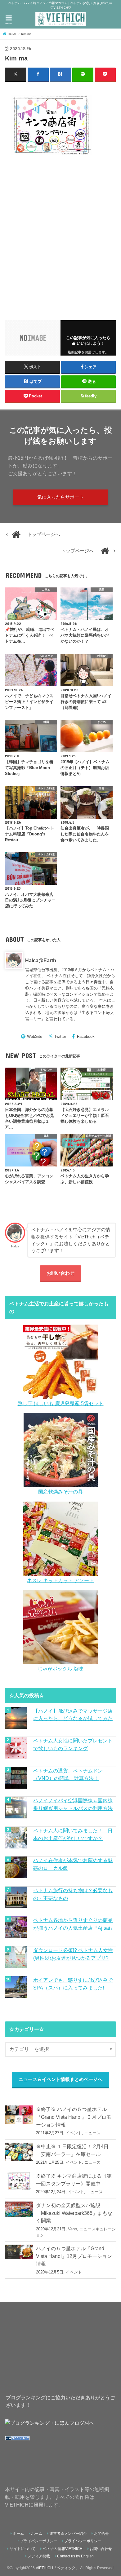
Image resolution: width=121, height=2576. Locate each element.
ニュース (92, 2133)
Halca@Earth (41, 960)
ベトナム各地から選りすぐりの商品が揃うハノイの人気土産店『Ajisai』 (74, 1924)
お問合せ (101, 2534)
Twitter (60, 1036)
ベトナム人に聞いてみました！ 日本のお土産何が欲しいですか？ (73, 1834)
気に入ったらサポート (60, 497)
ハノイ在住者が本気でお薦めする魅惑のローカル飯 (73, 1864)
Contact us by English (75, 2556)
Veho (72, 2229)
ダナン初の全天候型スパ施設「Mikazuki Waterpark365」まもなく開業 (74, 2213)
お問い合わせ (60, 1273)
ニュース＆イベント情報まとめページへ (60, 2079)
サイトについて (23, 2549)
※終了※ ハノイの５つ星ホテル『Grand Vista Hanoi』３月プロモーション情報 (74, 2117)
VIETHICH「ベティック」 (57, 2568)
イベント (74, 2133)
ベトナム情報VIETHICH (63, 2549)
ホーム (18, 2534)
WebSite (35, 1036)
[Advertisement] (60, 234)
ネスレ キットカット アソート (60, 1580)
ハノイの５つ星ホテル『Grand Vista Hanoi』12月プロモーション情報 (74, 2256)
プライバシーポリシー (38, 2541)
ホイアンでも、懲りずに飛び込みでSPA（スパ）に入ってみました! (73, 1984)
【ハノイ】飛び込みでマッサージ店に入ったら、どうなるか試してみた (73, 1715)
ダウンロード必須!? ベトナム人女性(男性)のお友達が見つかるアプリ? (73, 1954)
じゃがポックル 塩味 (60, 1669)
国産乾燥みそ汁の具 (60, 1492)
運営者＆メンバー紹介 (68, 2534)
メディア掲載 (39, 2556)
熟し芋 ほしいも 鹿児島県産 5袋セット (61, 1403)
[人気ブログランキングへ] (17, 2441)
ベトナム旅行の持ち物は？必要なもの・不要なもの (73, 1894)
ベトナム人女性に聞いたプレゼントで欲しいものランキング (73, 1744)
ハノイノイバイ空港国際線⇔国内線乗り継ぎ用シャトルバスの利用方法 (73, 1804)
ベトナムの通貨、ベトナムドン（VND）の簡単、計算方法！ (68, 1775)
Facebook (86, 1036)
